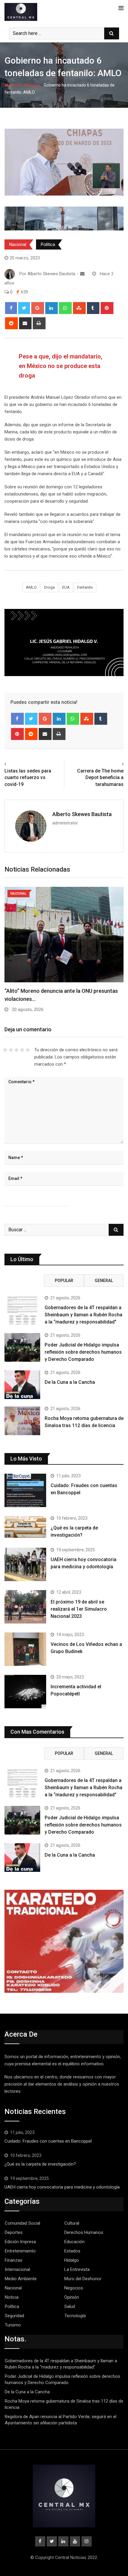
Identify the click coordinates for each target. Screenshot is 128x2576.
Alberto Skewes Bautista (82, 814)
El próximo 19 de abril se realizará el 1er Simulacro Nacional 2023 (79, 1609)
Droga (49, 587)
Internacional (17, 2269)
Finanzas (14, 2260)
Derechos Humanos (84, 2232)
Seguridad (79, 244)
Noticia (12, 2297)
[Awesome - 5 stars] (28, 1050)
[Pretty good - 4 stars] (22, 1050)
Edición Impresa (20, 2242)
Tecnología (75, 2316)
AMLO (31, 587)
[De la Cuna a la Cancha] (22, 1385)
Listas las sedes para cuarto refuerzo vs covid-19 (28, 778)
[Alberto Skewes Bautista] (82, 274)
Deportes (14, 2232)
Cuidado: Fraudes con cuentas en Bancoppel (48, 2141)
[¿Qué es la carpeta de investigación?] (25, 1527)
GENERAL (104, 1281)
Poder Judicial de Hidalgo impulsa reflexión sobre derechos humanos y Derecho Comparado (83, 1352)
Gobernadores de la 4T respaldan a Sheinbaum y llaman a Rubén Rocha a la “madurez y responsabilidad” (83, 1315)
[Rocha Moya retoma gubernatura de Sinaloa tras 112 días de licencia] (22, 1421)
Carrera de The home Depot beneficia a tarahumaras (100, 778)
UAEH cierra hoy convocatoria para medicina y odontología (63, 2187)
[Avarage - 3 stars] (17, 1050)
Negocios (74, 2288)
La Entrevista (77, 2269)
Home (14, 85)
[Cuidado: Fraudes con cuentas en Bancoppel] (25, 1490)
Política (48, 244)
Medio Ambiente (21, 2279)
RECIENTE (24, 1281)
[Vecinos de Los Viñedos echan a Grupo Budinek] (25, 1649)
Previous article (22, 764)
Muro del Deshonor (83, 2279)
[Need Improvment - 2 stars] (11, 1050)
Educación (74, 2242)
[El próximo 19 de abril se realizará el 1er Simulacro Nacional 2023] (25, 1607)
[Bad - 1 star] (5, 1050)
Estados (72, 2251)
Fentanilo (85, 587)
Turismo (13, 2325)
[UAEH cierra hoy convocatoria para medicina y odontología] (25, 1564)
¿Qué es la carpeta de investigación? (40, 2164)
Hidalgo (72, 2260)
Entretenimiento (20, 2251)
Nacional (32, 85)
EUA (66, 587)
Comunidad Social (22, 2223)
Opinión (72, 2297)
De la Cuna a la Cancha (70, 1382)
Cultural (72, 2223)
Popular (64, 1281)
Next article (110, 764)
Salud (70, 2306)
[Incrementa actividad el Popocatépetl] (25, 1692)
